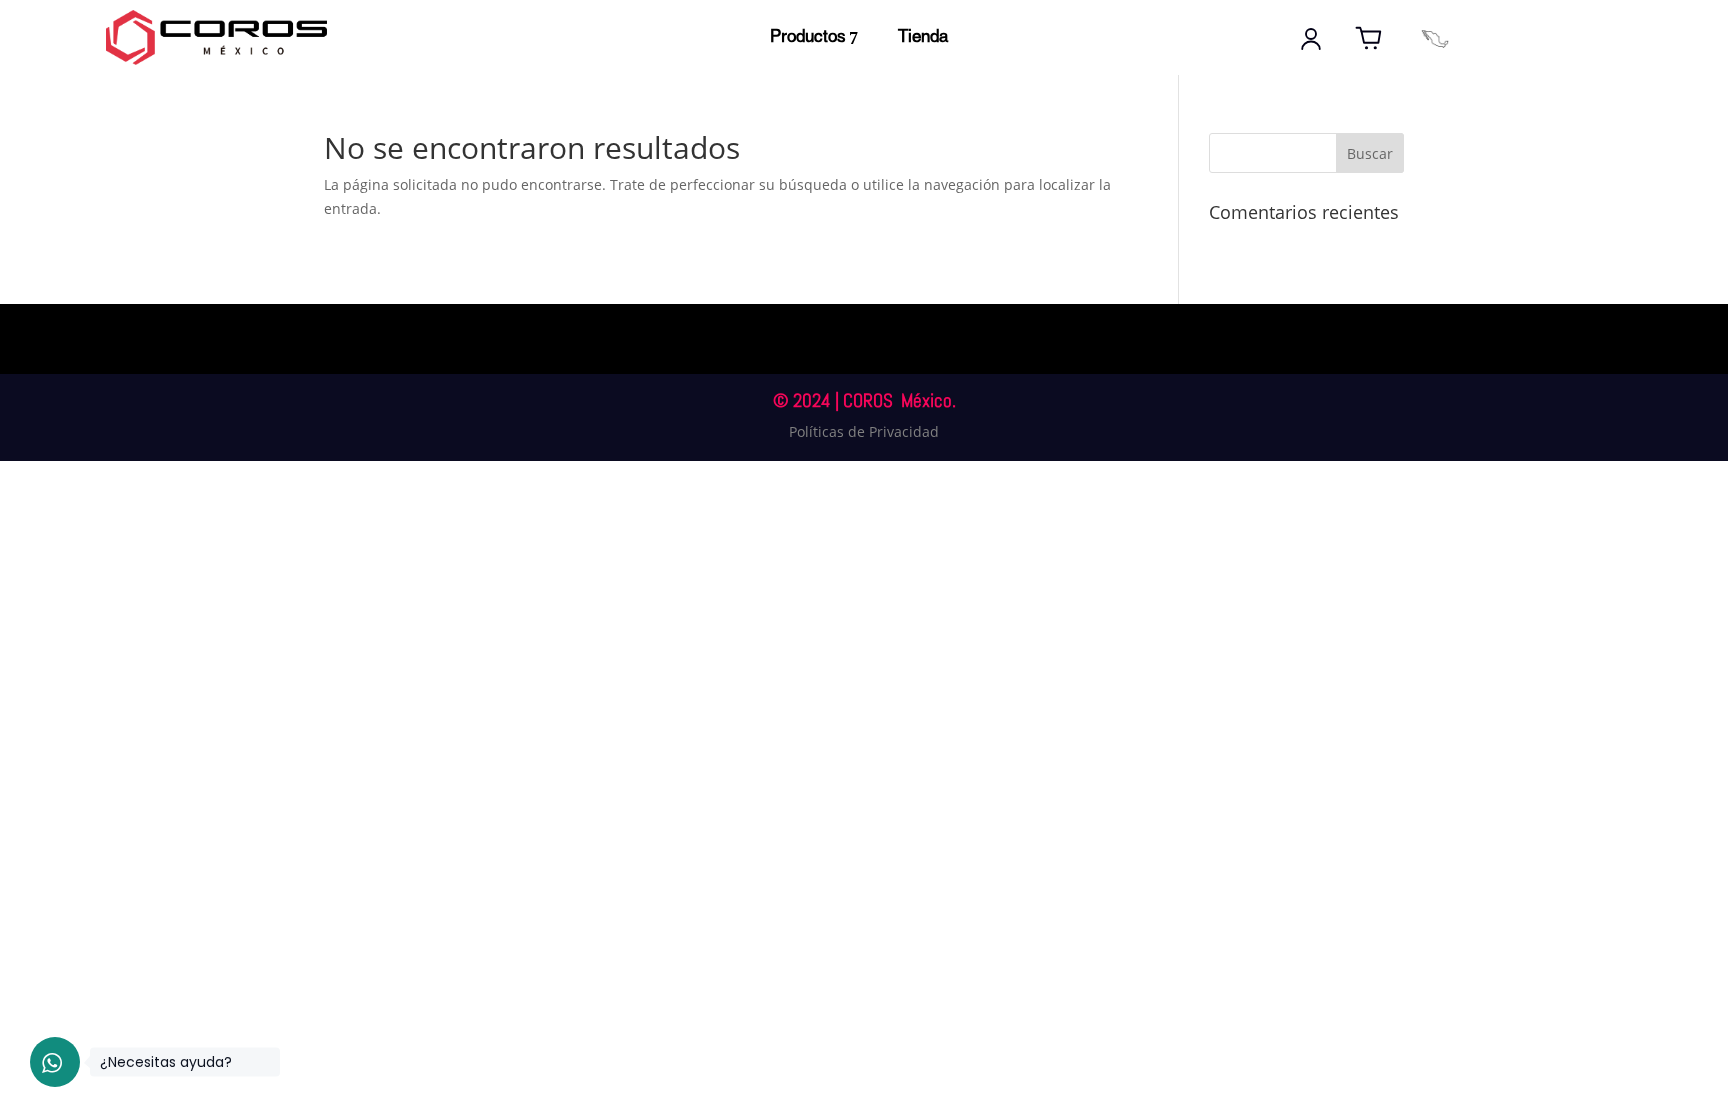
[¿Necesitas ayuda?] (55, 1062)
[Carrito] (1369, 39)
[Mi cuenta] (1311, 39)
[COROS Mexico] (1435, 39)
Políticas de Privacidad (864, 431)
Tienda (923, 37)
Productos (808, 37)
